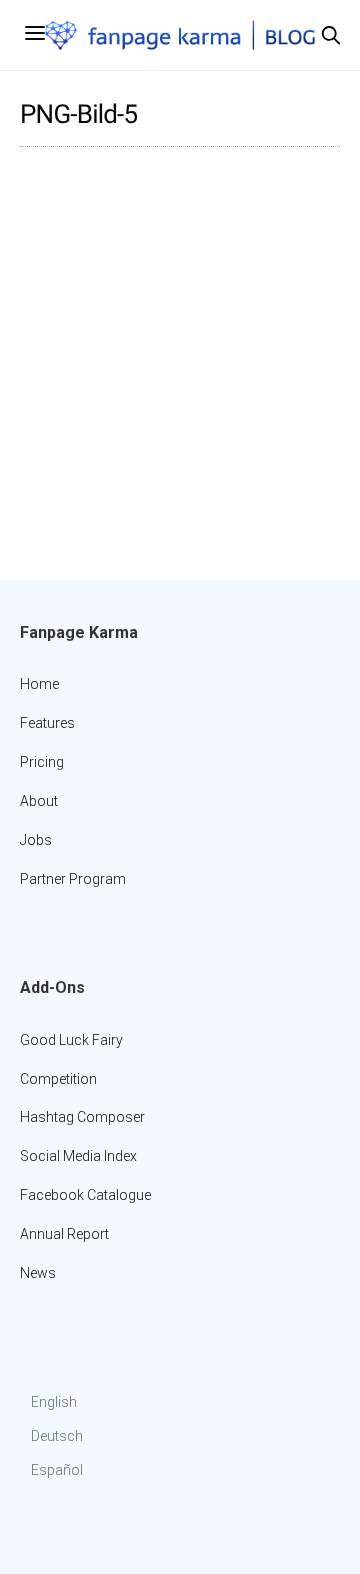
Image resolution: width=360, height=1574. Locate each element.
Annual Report (64, 1234)
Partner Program (73, 879)
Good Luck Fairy (71, 1040)
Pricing (42, 762)
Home (39, 684)
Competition (58, 1079)
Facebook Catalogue (85, 1195)
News (38, 1273)
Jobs (36, 840)
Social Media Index (78, 1156)
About (39, 801)
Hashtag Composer (82, 1117)
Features (47, 723)
